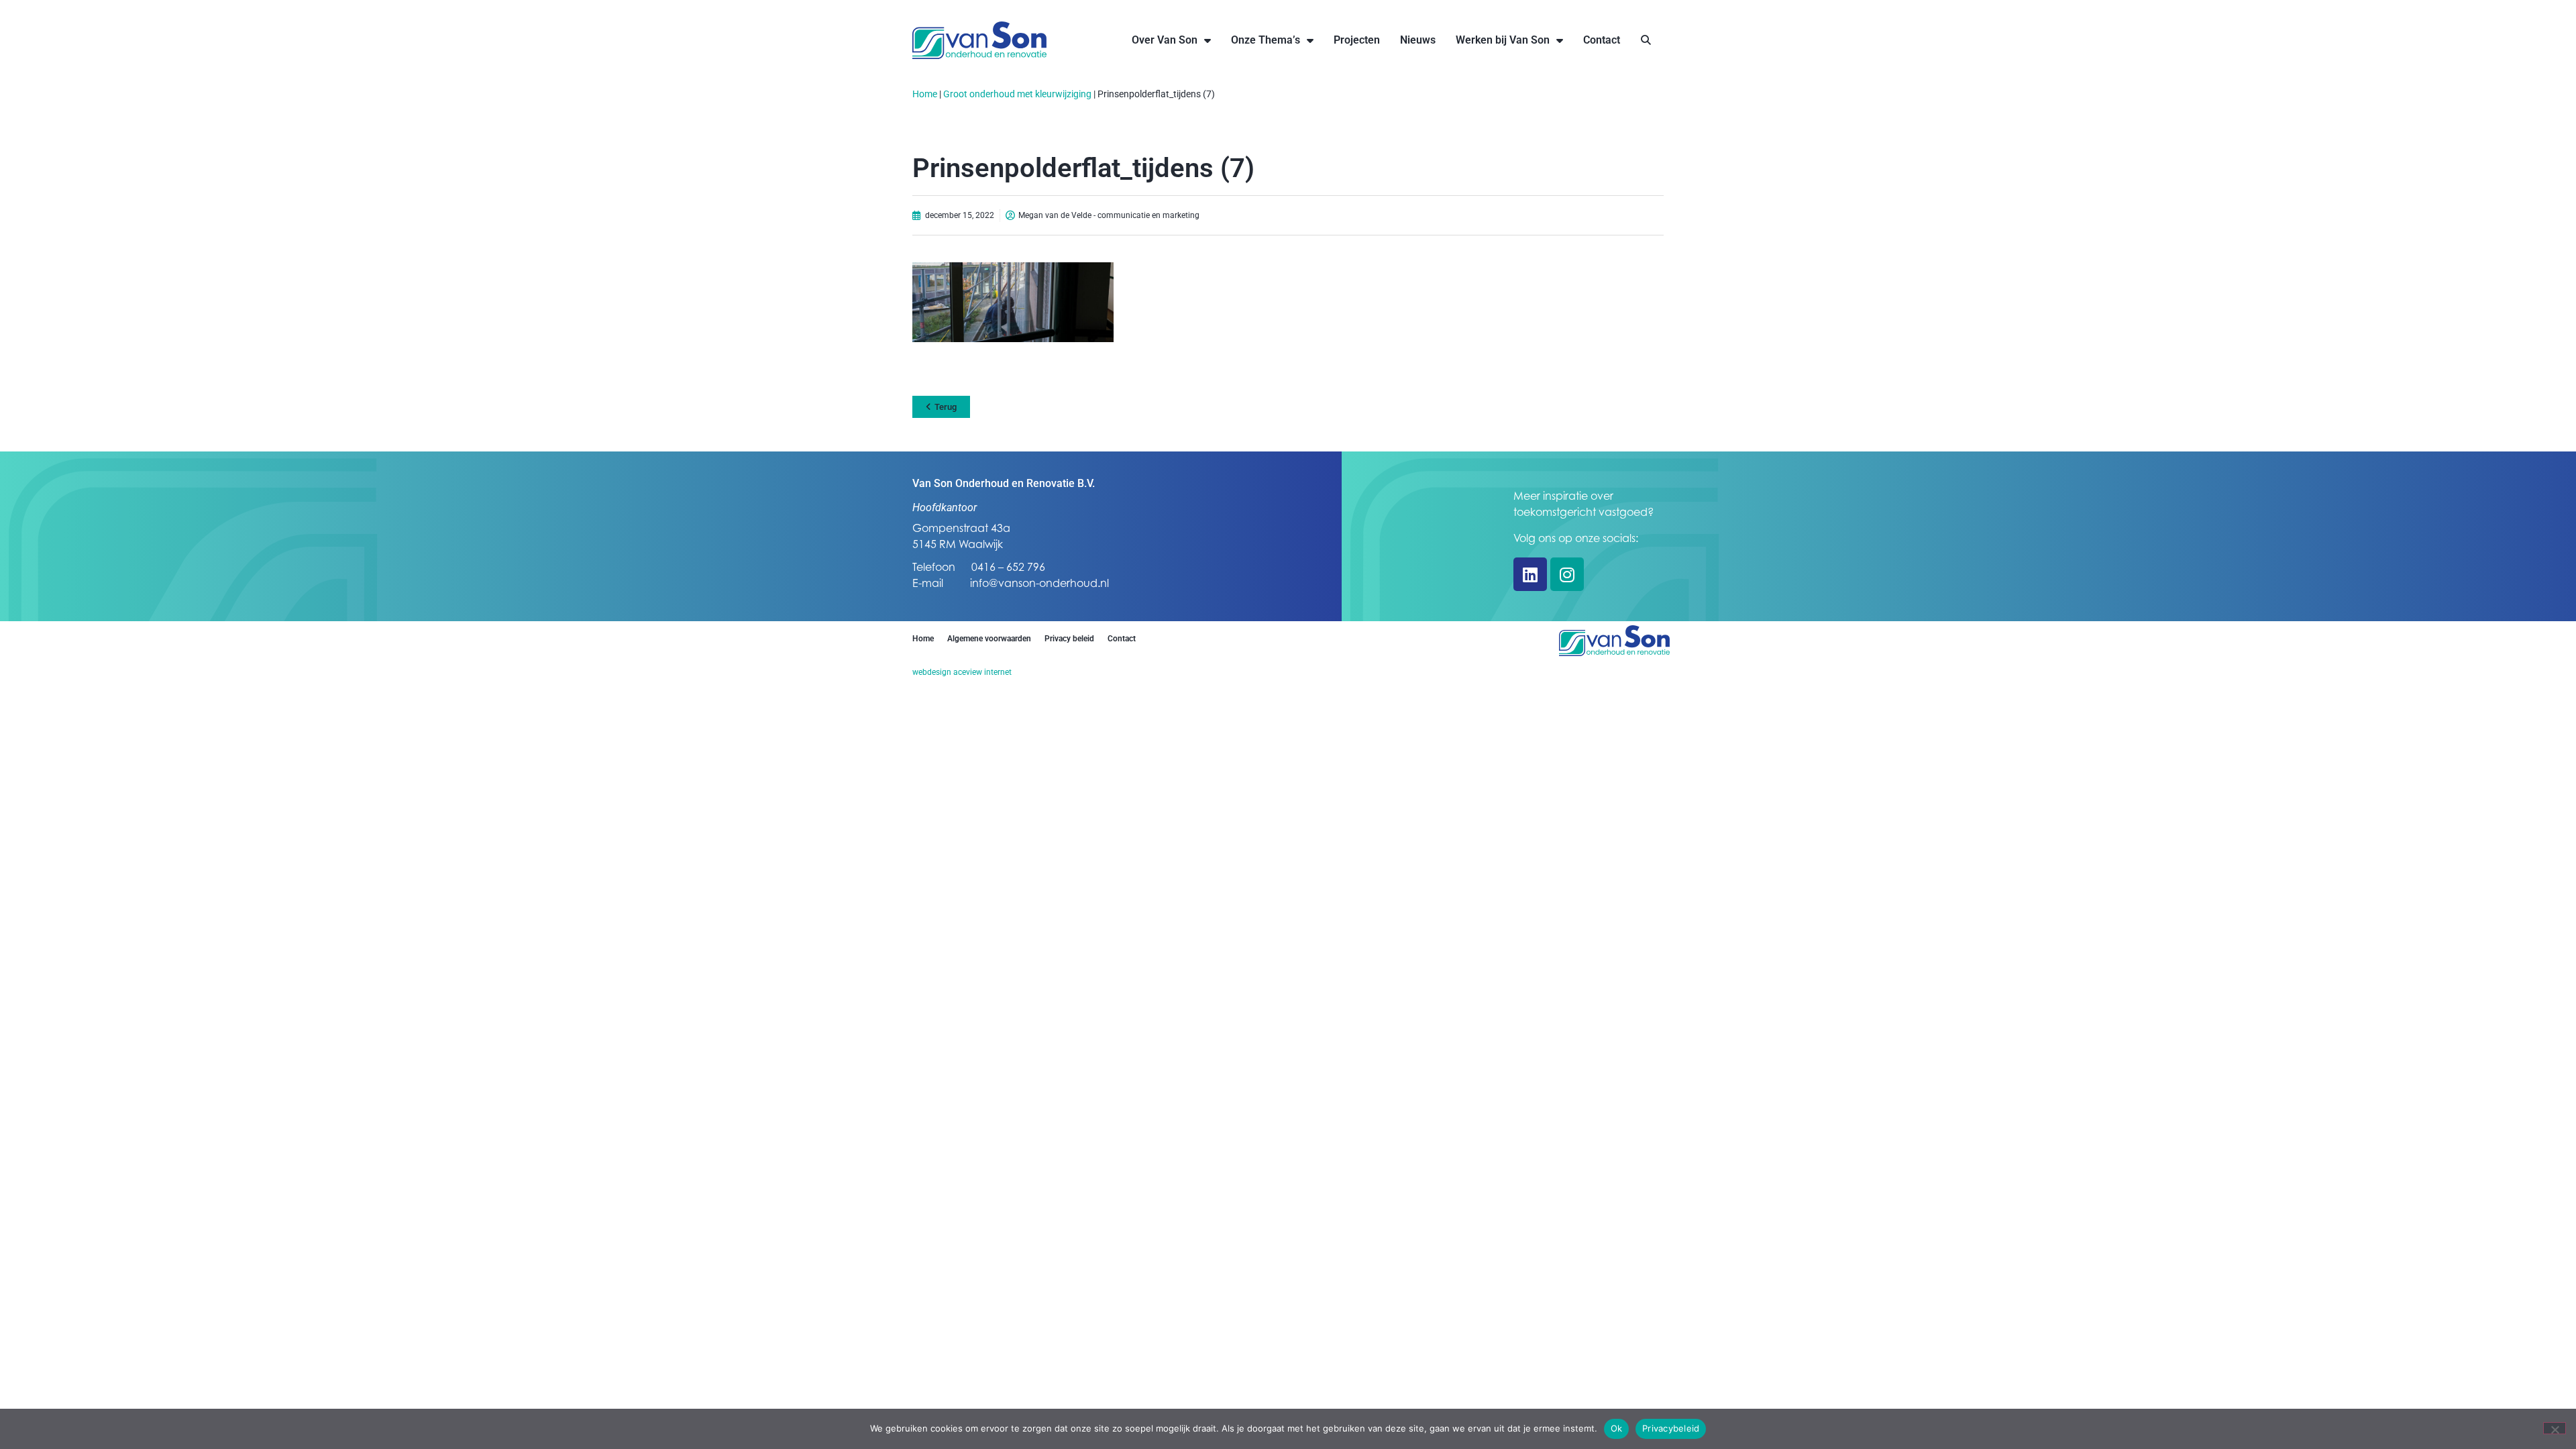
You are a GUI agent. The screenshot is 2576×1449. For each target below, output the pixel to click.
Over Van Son (1165, 40)
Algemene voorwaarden (989, 639)
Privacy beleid (1069, 639)
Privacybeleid (1671, 1428)
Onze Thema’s (1266, 40)
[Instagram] (1567, 574)
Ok (1617, 1428)
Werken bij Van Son (1503, 40)
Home (925, 94)
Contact (1602, 40)
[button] (1646, 41)
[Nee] (2555, 1428)
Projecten (1357, 40)
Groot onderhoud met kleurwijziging (1017, 94)
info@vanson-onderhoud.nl (1039, 583)
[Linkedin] (1530, 574)
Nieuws (1418, 40)
